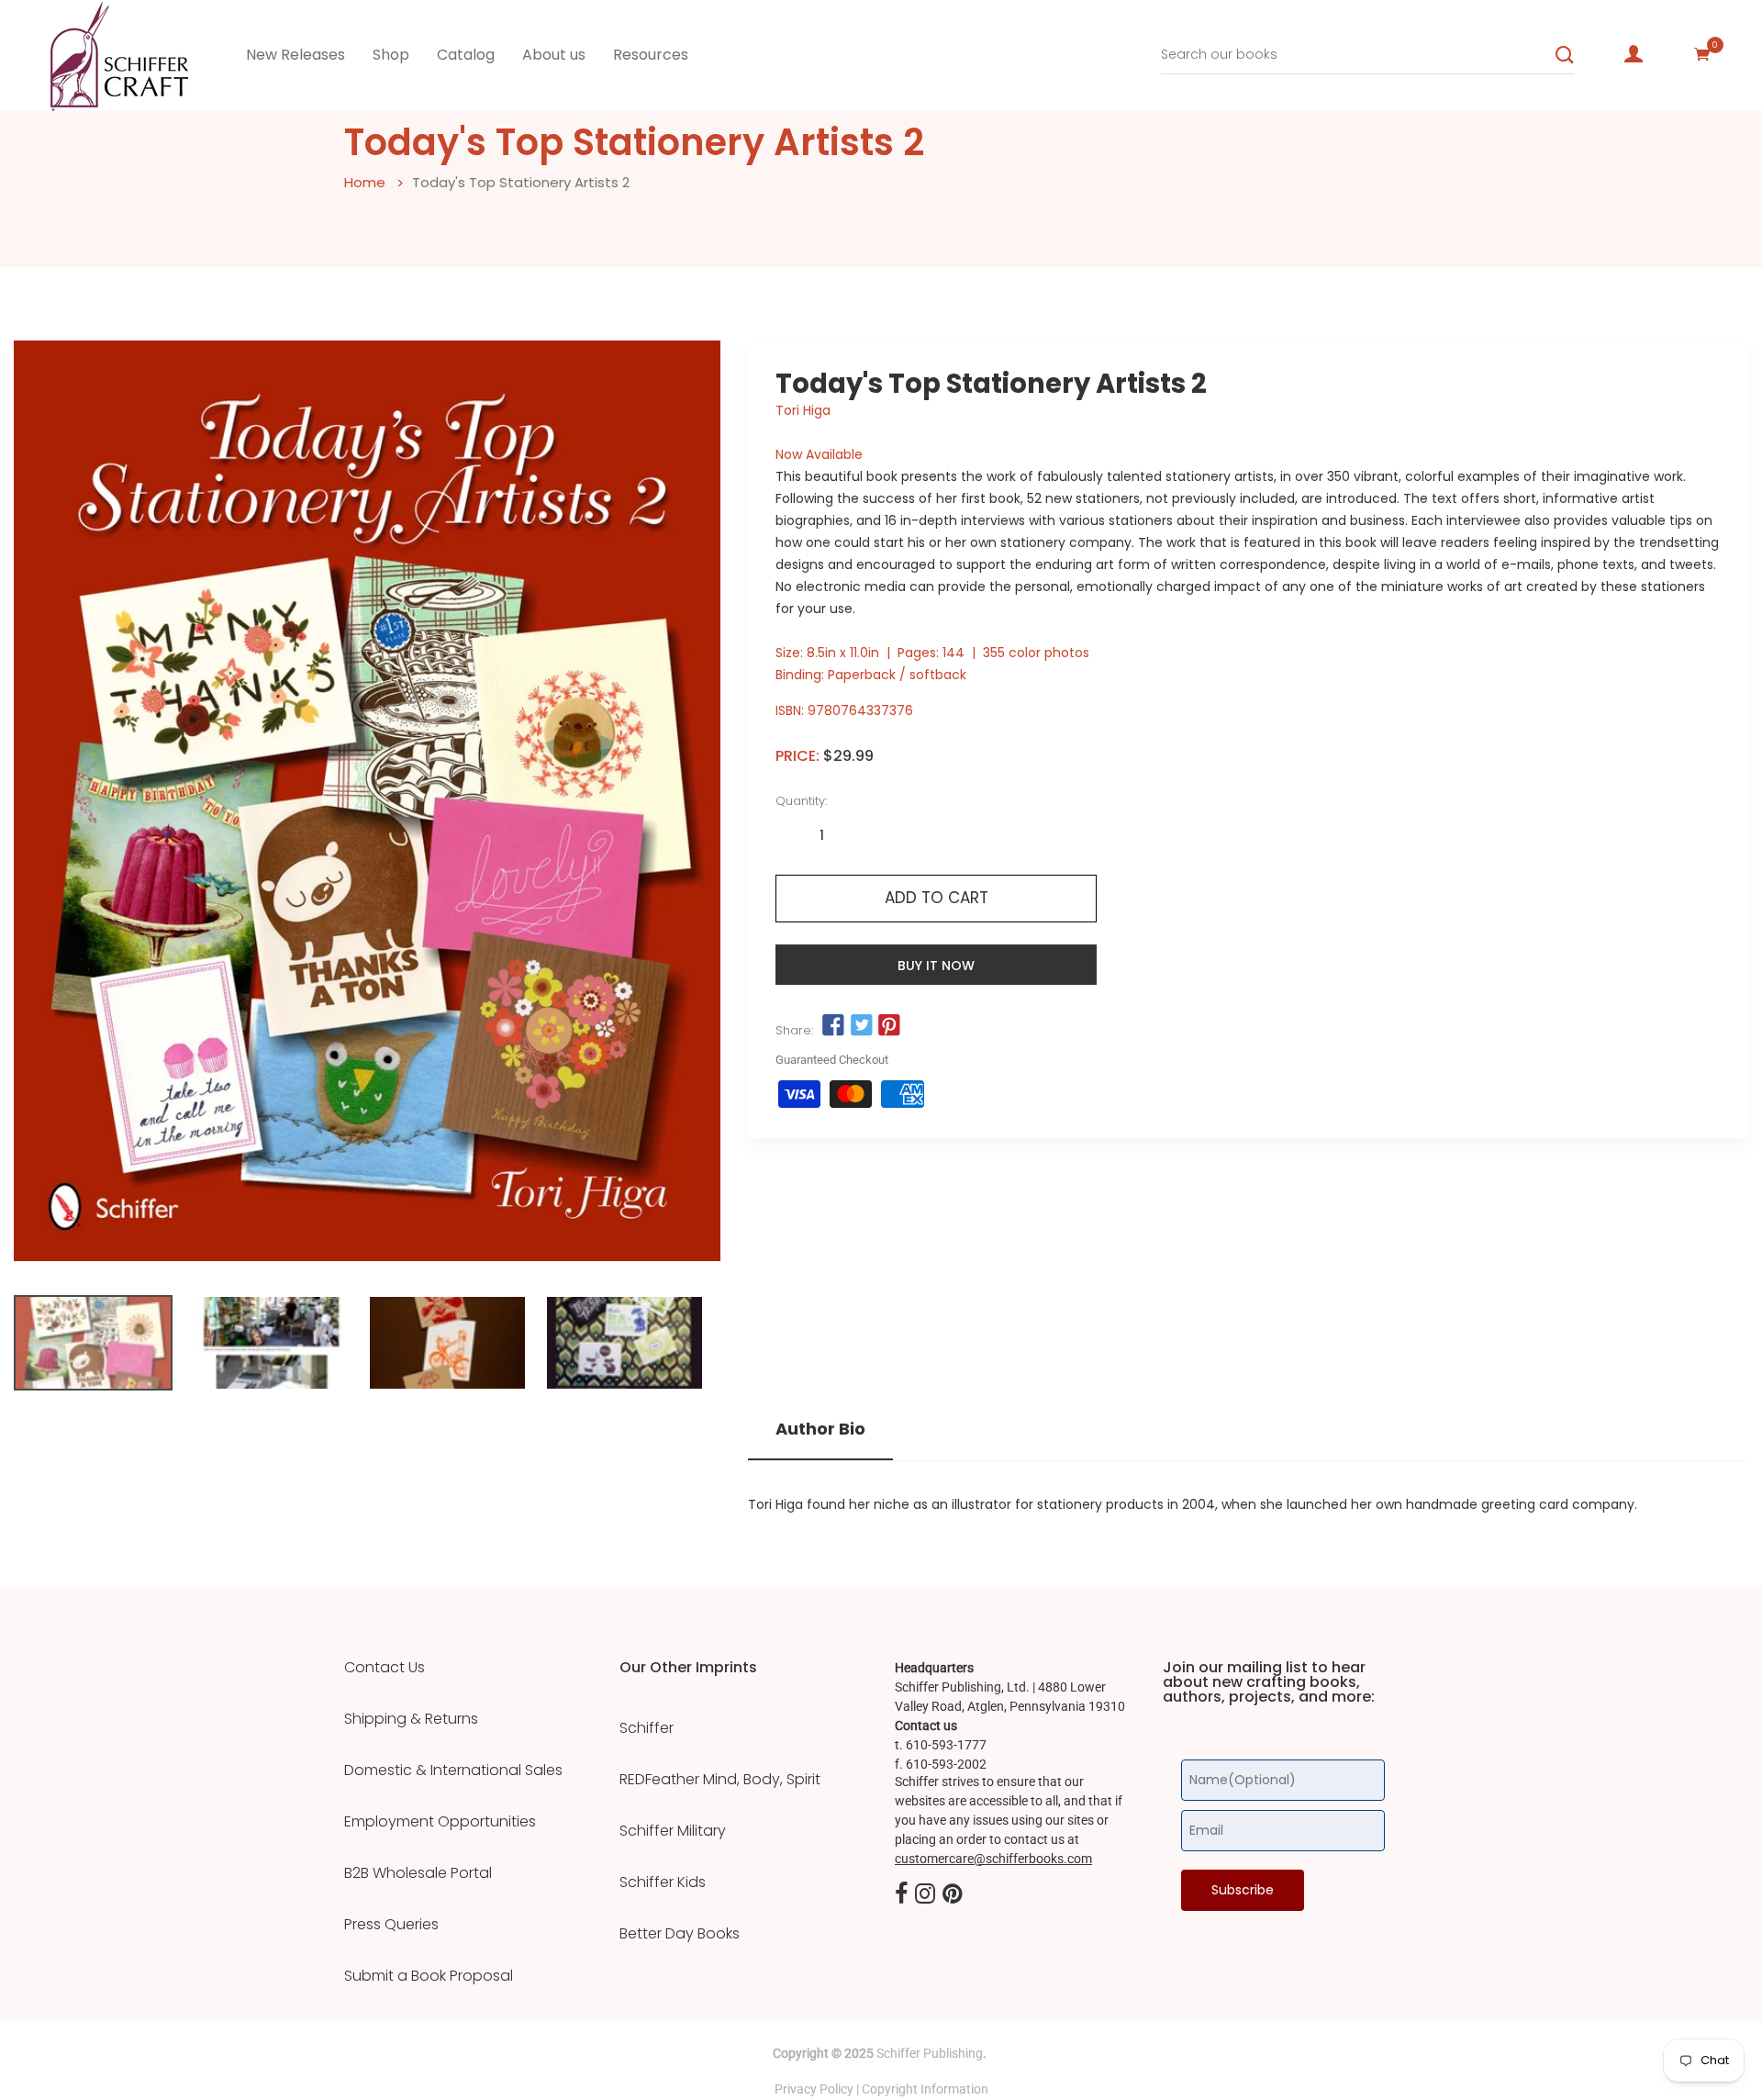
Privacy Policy (814, 2089)
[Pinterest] (953, 1894)
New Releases (296, 55)
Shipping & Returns (411, 1719)
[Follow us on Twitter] (861, 1025)
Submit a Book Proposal (429, 1976)
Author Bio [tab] (820, 1429)
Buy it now (936, 966)
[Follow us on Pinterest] (889, 1025)
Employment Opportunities (440, 1822)
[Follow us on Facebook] (833, 1025)
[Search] (1565, 55)
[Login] (1634, 54)
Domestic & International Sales (453, 1770)
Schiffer (647, 1728)
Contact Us (385, 1668)
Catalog (466, 55)
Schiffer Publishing (930, 2053)
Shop (391, 55)
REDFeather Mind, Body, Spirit (720, 1780)
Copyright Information (925, 2089)
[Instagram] (925, 1894)
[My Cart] (1702, 54)
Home (365, 182)
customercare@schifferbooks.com (993, 1859)
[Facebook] (901, 1894)
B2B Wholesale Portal (418, 1873)
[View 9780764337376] (93, 1343)
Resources (651, 55)
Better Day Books (680, 1934)
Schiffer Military (673, 1831)
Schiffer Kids (663, 1882)
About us (554, 55)
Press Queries (391, 1925)
